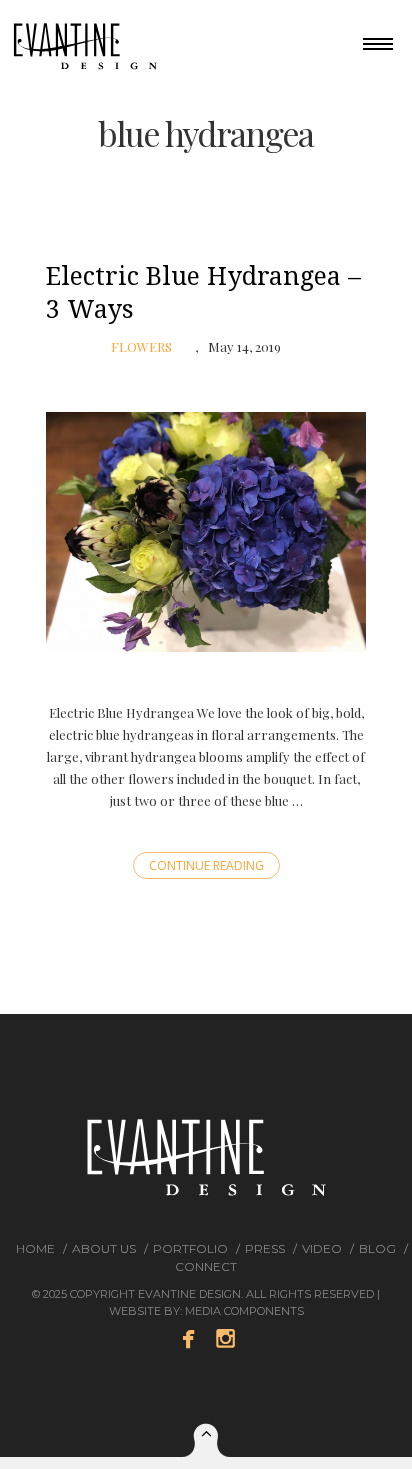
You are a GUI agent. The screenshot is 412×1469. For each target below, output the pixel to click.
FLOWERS (141, 346)
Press (265, 1248)
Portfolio (190, 1248)
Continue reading (206, 865)
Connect (206, 1266)
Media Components (244, 1311)
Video (322, 1248)
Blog (377, 1248)
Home (35, 1248)
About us (104, 1248)
